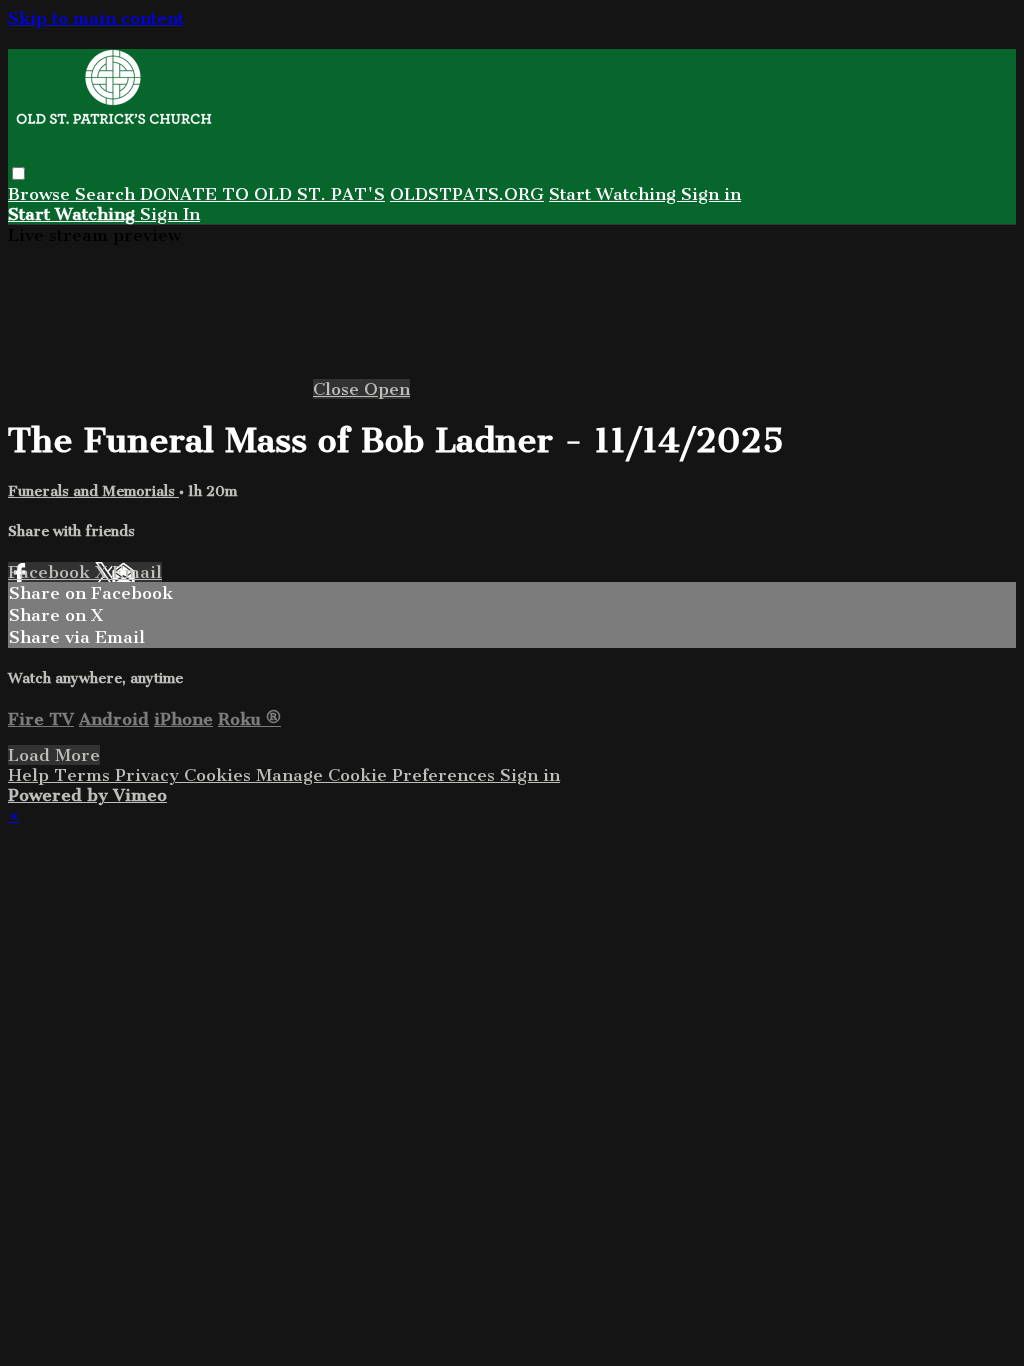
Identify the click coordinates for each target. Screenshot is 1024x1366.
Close (338, 389)
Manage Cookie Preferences (378, 775)
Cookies (220, 775)
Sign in (711, 194)
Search (107, 194)
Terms (84, 775)
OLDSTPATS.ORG (467, 194)
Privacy (149, 775)
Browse (41, 194)
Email (137, 572)
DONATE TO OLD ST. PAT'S (262, 194)
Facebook (51, 572)
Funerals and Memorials (93, 491)
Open (387, 389)
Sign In (170, 214)
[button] (18, 173)
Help (31, 775)
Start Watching (615, 194)
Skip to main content (96, 18)
